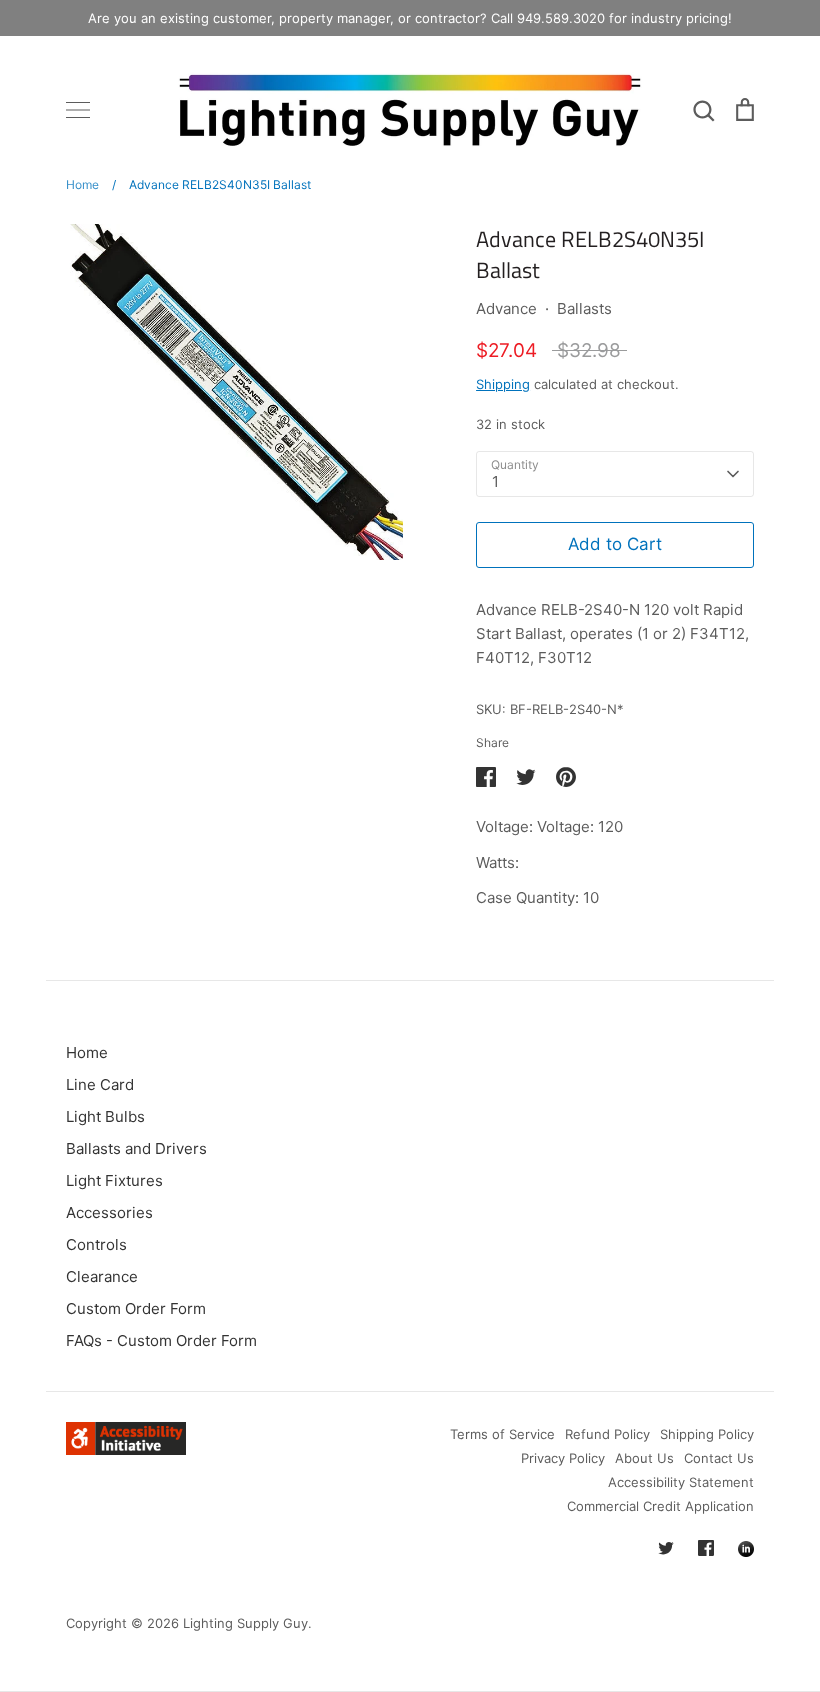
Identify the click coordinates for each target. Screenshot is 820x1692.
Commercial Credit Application (660, 1506)
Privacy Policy (563, 1458)
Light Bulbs (105, 1116)
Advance (506, 308)
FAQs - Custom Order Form (161, 1340)
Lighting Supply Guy (245, 1623)
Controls (96, 1244)
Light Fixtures (114, 1180)
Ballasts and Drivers (136, 1148)
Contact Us (719, 1458)
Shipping (503, 384)
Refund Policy (607, 1434)
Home (87, 1052)
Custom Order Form (136, 1308)
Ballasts (584, 308)
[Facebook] (706, 1548)
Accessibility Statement (681, 1482)
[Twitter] (666, 1548)
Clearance (102, 1276)
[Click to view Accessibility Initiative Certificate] (126, 1449)
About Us (644, 1458)
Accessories (109, 1212)
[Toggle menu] (78, 110)
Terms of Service (502, 1434)
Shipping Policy (707, 1434)
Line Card (100, 1084)
